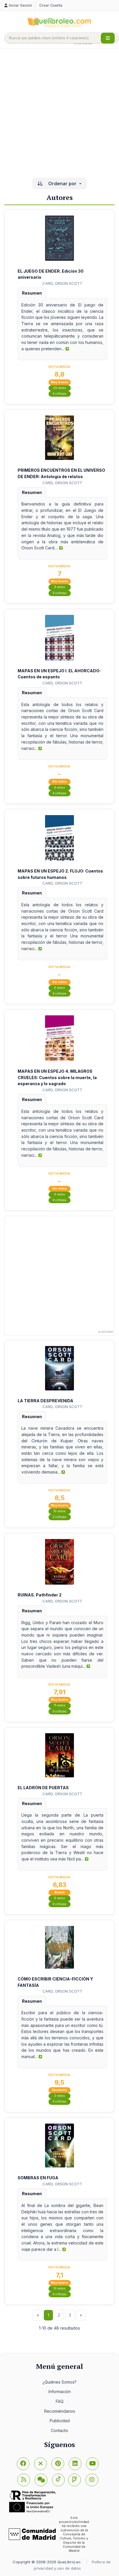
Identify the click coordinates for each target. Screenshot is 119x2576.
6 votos (59, 1898)
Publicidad (60, 2421)
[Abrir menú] (108, 38)
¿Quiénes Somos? (59, 2382)
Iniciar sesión (21, 5)
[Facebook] (23, 2464)
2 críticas (59, 1517)
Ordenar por (62, 184)
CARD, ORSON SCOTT (62, 283)
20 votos (60, 388)
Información (60, 2391)
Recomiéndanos (60, 2411)
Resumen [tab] (32, 293)
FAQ (60, 2401)
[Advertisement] (59, 114)
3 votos (59, 587)
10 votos (59, 1511)
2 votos (59, 2096)
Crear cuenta (51, 5)
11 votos (60, 1705)
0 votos (59, 788)
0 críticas (59, 394)
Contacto (59, 2430)
